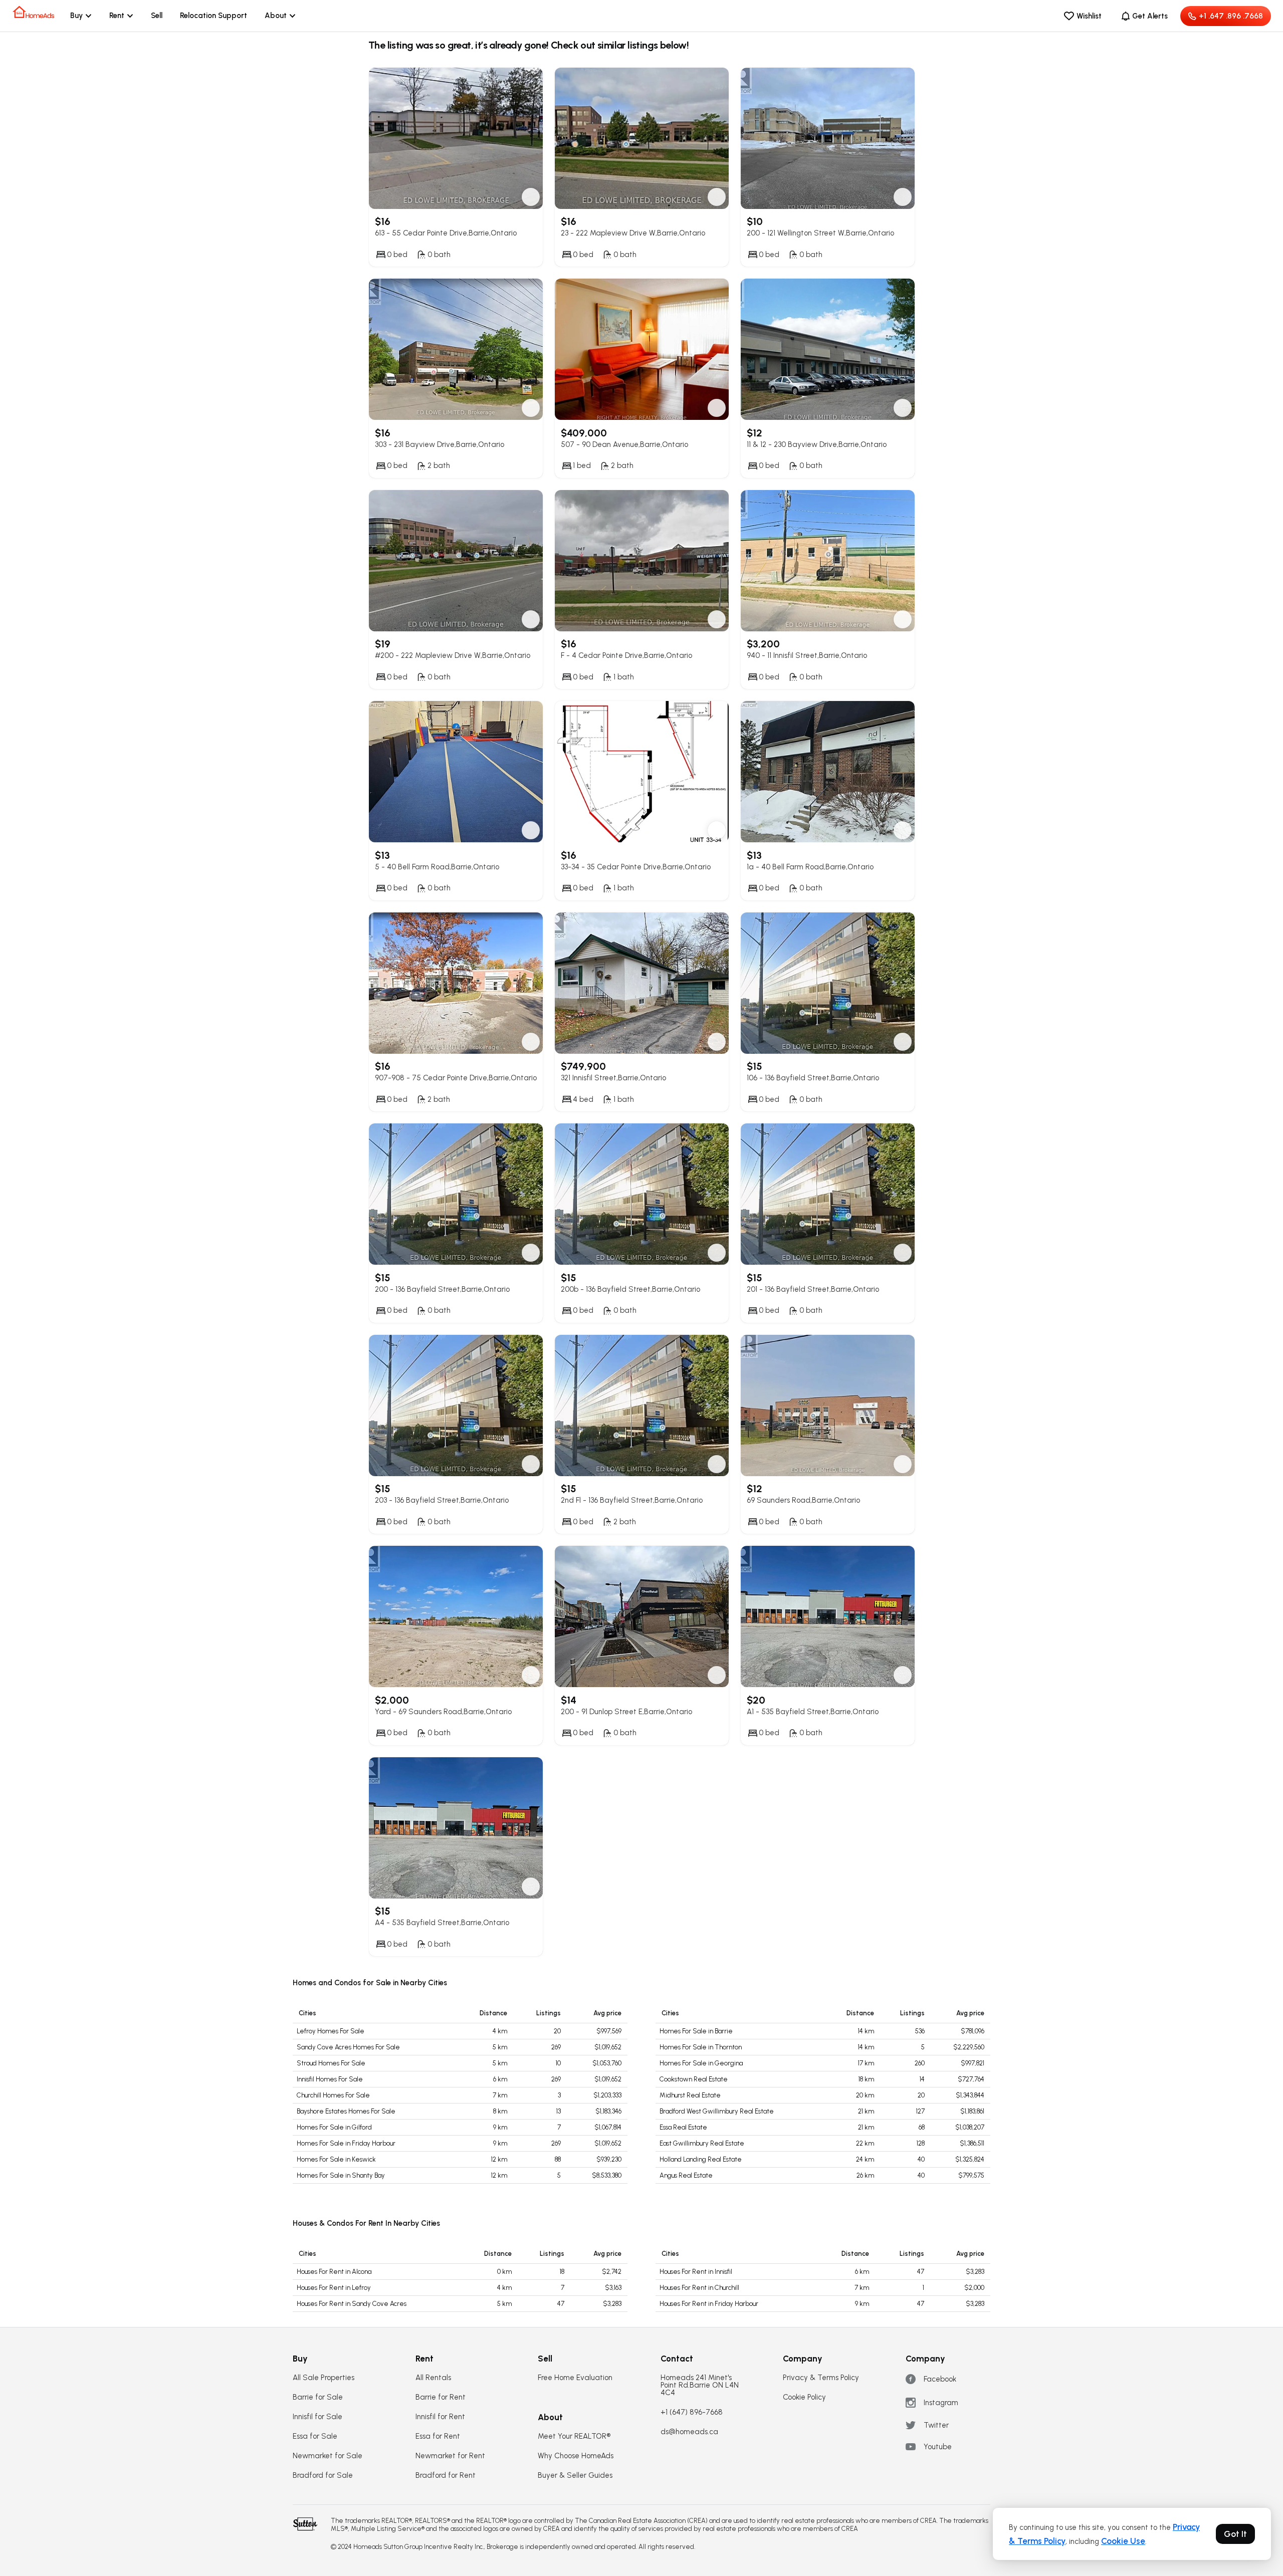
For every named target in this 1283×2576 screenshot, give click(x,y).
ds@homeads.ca (689, 2432)
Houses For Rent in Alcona (334, 2272)
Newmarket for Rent (450, 2456)
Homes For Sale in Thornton (701, 2047)
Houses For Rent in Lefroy (334, 2288)
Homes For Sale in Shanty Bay (341, 2175)
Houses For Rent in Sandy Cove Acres (352, 2304)
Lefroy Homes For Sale (331, 2031)
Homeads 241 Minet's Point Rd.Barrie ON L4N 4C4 (700, 2385)
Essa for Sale (315, 2436)
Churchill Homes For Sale (333, 2095)
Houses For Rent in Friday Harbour (709, 2304)
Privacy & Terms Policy (821, 2378)
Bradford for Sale (323, 2476)
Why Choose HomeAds (576, 2456)
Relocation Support (213, 16)
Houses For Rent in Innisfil (696, 2272)
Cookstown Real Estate (694, 2079)
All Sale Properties (324, 2378)
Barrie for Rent (441, 2397)
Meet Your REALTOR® (574, 2436)
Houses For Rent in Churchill (699, 2288)
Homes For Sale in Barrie (696, 2031)
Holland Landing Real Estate (701, 2159)
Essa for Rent (438, 2436)
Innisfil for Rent (440, 2417)
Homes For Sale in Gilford (334, 2127)
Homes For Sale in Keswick (336, 2159)
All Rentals (433, 2378)
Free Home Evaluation (575, 2378)
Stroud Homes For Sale (331, 2063)
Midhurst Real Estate (690, 2095)
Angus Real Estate (686, 2175)
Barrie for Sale (318, 2397)
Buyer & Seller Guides (575, 2476)
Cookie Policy (804, 2397)
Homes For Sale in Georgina (701, 2063)
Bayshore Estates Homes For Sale (346, 2111)
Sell (157, 16)
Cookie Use (1123, 2541)
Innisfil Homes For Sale (330, 2079)
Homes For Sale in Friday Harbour (346, 2143)
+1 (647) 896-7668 (692, 2412)
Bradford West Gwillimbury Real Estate (717, 2111)
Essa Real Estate (683, 2127)
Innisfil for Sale (317, 2417)
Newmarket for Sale (328, 2456)
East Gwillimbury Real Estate (702, 2143)
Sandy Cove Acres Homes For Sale (348, 2047)
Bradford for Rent (446, 2476)
